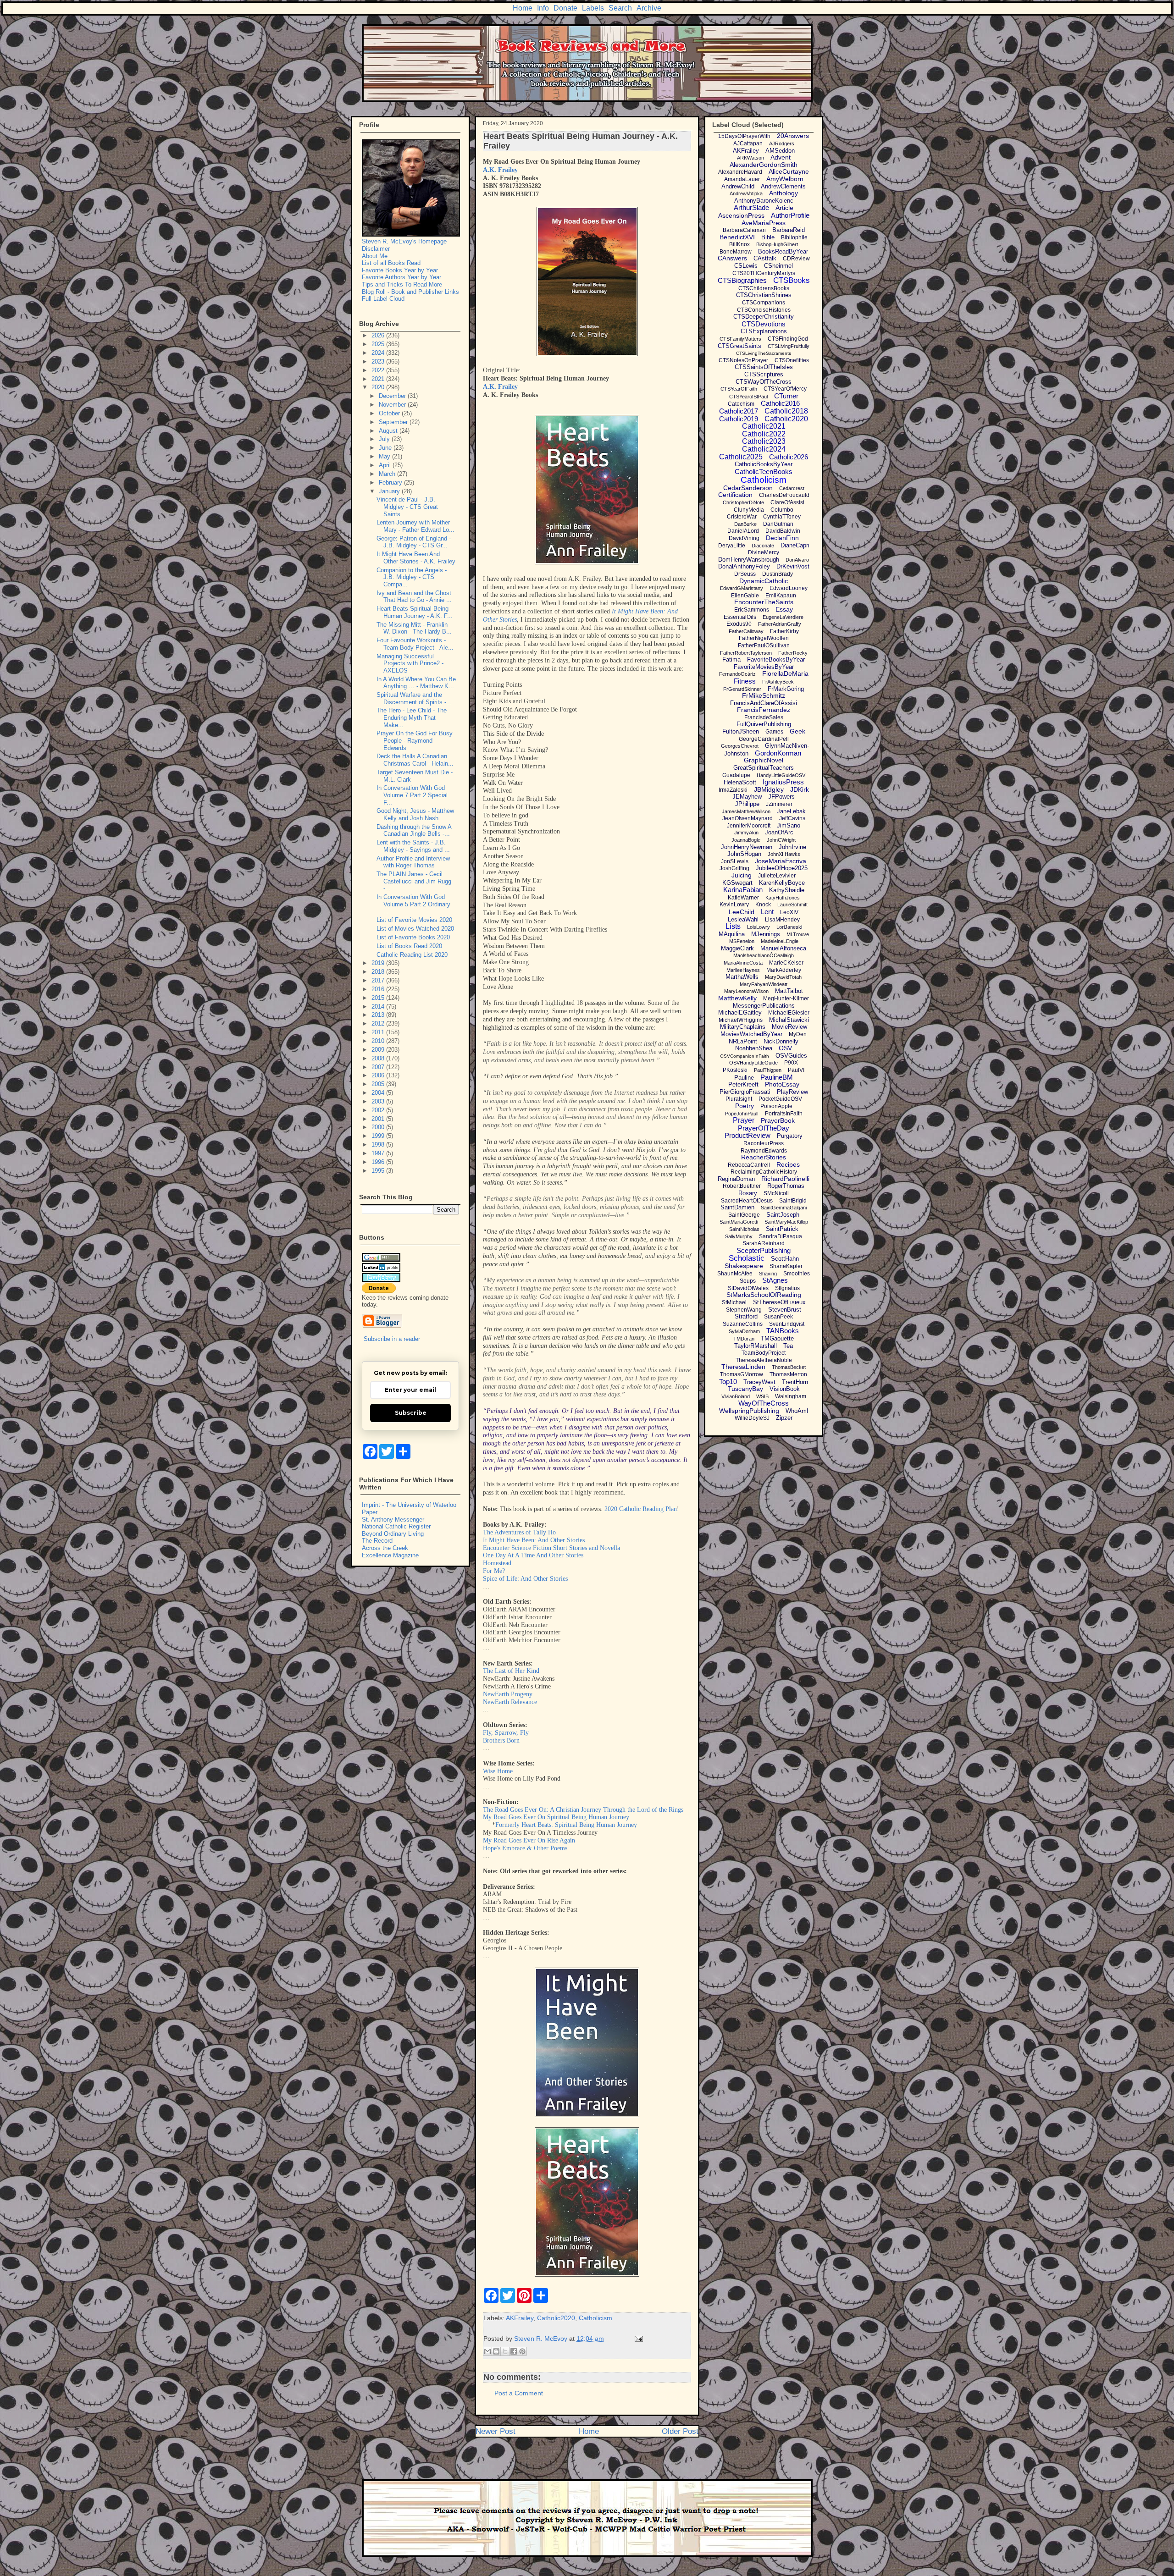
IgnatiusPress (783, 782)
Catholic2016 (780, 403)
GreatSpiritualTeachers (764, 768)
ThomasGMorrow (742, 1374)
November (393, 405)
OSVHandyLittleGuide (753, 1063)
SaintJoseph (783, 1215)
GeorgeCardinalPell (764, 739)
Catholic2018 (786, 411)
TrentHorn (795, 1382)
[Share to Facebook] (514, 2351)
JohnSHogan (744, 854)
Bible (768, 237)
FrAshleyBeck (778, 682)
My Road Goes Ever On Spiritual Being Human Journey (556, 1817)
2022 (379, 370)
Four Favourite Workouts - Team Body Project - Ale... (415, 644)
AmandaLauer (742, 179)
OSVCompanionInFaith (745, 1056)
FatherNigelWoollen (764, 638)
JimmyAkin (746, 833)
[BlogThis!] (496, 2351)
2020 (379, 387)
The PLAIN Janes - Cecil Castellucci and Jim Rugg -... (414, 881)
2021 (379, 379)
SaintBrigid (793, 1201)
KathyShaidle (787, 890)
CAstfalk (765, 258)
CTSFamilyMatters (740, 339)
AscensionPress (741, 215)
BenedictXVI (737, 237)
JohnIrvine (792, 847)
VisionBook (785, 1389)
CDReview (796, 259)
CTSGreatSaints (739, 346)
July (385, 439)
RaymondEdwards (764, 1151)
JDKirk (800, 789)
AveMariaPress (764, 223)
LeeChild (742, 912)
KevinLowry (734, 905)
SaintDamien (737, 1207)
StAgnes (775, 1280)
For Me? (494, 1571)
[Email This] (487, 2351)
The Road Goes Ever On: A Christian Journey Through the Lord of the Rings (583, 1810)
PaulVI (796, 1070)
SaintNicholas (744, 1229)
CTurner (786, 396)
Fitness (745, 681)
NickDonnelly (781, 1041)
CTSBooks (792, 280)
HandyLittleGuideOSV (781, 775)
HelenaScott (740, 782)
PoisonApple (776, 1106)
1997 (379, 1153)
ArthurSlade (751, 207)
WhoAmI (797, 1411)
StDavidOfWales (748, 1288)
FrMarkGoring (786, 689)
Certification (735, 495)
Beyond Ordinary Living (393, 1534)
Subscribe (411, 1413)
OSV (785, 1048)
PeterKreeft (743, 1084)
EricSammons (752, 610)
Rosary (748, 1193)
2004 (379, 1093)
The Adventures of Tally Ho (519, 1532)
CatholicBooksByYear (764, 464)
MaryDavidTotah (783, 977)
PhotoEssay (782, 1084)
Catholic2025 (741, 457)
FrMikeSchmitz (764, 695)
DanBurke (745, 524)
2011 (379, 1032)
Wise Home (498, 1771)
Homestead (497, 1563)
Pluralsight (739, 1099)
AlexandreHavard (740, 172)
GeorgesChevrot (740, 746)
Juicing (742, 875)
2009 (379, 1050)
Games (774, 732)
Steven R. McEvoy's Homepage (404, 241)
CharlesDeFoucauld (784, 495)
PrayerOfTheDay (764, 1128)
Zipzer (784, 1418)
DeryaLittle (732, 546)
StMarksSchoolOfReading (764, 1295)
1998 (379, 1145)
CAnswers (732, 258)
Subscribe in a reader (392, 1339)
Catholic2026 (789, 457)
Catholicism (595, 2318)
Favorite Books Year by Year (400, 270)
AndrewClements (783, 186)
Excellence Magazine (390, 1555)
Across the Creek (385, 1548)
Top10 (728, 1382)
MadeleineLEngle (780, 941)
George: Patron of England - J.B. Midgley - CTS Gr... (414, 542)
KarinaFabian (743, 890)
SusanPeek (778, 1317)
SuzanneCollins (743, 1324)
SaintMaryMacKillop (786, 1222)
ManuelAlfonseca (783, 948)
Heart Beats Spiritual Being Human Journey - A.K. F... (415, 612)
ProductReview (748, 1135)
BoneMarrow (736, 252)
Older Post (680, 2431)
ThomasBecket (789, 1367)
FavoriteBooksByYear (776, 659)
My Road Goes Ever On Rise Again (529, 1840)
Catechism (741, 404)
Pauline (744, 1078)
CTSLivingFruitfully (789, 346)
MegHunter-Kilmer (786, 998)
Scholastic (747, 1258)
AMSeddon (780, 151)
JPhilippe (747, 804)
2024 (379, 353)
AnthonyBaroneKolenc (764, 201)
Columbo (782, 510)
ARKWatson (750, 158)
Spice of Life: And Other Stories (525, 1579)
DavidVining (744, 538)
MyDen (798, 1034)
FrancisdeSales (764, 717)
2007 (379, 1067)
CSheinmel (778, 266)
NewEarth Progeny (508, 1694)
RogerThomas (786, 1186)
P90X (791, 1063)
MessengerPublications (764, 1006)
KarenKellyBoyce (782, 883)
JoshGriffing (734, 868)
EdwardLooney (789, 588)
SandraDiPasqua (781, 1236)
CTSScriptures (764, 374)
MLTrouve (798, 934)
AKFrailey (520, 2318)
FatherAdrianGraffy (780, 624)
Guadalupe (736, 775)
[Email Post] (637, 2339)
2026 (379, 335)
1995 (379, 1171)
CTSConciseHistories (764, 310)
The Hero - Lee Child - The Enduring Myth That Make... (412, 717)
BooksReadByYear (783, 251)
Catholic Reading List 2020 (412, 955)
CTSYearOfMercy (785, 389)
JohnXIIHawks (784, 854)
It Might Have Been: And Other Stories (534, 1540)
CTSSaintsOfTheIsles (764, 367)
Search (620, 8)
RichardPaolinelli (785, 1179)
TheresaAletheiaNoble (764, 1360)
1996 (379, 1162)
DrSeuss (745, 574)
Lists (733, 926)
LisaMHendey (782, 920)
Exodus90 (739, 624)
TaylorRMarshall (756, 1346)
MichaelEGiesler (789, 1013)
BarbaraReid (789, 230)
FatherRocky (793, 653)
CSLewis (746, 266)
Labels (593, 8)
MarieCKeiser (786, 963)
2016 (379, 989)
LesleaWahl (743, 919)
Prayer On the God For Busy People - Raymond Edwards (415, 740)
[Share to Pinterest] (522, 2351)
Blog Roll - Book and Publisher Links (410, 292)
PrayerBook (778, 1120)
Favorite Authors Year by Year (401, 277)
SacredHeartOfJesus (747, 1201)
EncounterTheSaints (764, 602)
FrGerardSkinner (742, 689)
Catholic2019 (739, 419)
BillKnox (739, 244)
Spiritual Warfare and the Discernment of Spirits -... (414, 698)
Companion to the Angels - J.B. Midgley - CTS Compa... (412, 577)
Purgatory (790, 1136)
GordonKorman (778, 753)
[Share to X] (505, 2351)
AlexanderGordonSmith (764, 165)
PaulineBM (777, 1077)
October (390, 413)
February (391, 483)
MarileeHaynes (743, 970)
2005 (379, 1084)
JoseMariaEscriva (781, 861)
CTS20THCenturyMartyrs (764, 273)
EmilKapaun (781, 596)
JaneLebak (791, 811)
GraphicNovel (764, 760)
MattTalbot (789, 991)
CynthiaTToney (782, 517)
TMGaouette (777, 1338)
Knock (763, 905)
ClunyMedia (749, 510)
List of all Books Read (391, 263)
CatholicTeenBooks (764, 472)
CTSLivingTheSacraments (764, 353)
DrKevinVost (793, 566)
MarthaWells (742, 977)
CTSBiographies (742, 280)
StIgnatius (787, 1288)
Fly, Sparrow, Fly (506, 1733)
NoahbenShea (754, 1048)
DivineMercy (764, 552)
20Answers (793, 136)
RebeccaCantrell (749, 1165)
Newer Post (496, 2431)
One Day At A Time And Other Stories (533, 1555)
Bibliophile (794, 237)
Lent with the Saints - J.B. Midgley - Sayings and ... (413, 846)
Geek (797, 731)
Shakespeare (744, 1266)
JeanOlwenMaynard (748, 818)
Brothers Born (501, 1740)
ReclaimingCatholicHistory (764, 1172)
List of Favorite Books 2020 (413, 937)
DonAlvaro (797, 560)
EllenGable (745, 596)
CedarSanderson (748, 488)
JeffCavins (792, 818)
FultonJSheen (741, 731)
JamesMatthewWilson (746, 811)
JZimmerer (779, 804)
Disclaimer (376, 249)
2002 (379, 1110)
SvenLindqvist (787, 1324)
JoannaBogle (746, 840)
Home (523, 8)
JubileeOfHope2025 (782, 868)
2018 (379, 972)
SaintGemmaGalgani (784, 1208)
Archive (649, 8)
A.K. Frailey (500, 170)
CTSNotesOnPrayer (743, 360)
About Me (375, 256)
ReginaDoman (736, 1179)
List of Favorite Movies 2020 (414, 920)
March (388, 474)
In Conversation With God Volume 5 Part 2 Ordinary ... (413, 904)
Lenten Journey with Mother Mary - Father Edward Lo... (415, 526)
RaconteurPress (764, 1143)
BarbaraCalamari (744, 230)
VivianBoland (736, 1396)
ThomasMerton (788, 1374)
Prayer (744, 1120)
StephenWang (744, 1310)
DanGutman (778, 524)
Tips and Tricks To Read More (402, 284)
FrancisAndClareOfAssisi (764, 703)
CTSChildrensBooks (764, 288)
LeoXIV (789, 912)
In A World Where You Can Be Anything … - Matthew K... (416, 683)
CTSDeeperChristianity (764, 317)
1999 (379, 1136)
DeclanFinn (782, 538)
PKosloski (735, 1070)
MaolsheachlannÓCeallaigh (764, 955)
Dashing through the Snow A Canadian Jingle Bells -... (414, 830)
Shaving (768, 1274)
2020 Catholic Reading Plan (641, 1509)
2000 (379, 1127)
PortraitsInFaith (784, 1114)
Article (784, 208)
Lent (767, 912)
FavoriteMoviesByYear (764, 667)
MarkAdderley (784, 970)
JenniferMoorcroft (749, 826)
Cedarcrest (792, 488)
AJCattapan (748, 143)
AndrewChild (738, 186)
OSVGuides (791, 1056)
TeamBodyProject (764, 1353)
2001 (379, 1119)
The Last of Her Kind (511, 1671)
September (394, 422)
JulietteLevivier (777, 876)
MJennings (766, 934)
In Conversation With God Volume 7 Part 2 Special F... (412, 795)
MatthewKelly (737, 998)
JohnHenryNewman (747, 847)
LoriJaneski (789, 927)
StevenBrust (785, 1310)
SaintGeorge (744, 1215)
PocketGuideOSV (780, 1099)
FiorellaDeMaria (785, 673)
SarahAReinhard (764, 1243)
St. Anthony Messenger (393, 1520)
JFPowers (781, 797)
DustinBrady (778, 574)
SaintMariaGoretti (739, 1222)
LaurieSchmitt (792, 905)
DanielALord (743, 531)
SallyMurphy (739, 1236)
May (385, 456)
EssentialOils (740, 617)
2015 (379, 998)
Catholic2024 (764, 449)
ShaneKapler (786, 1266)
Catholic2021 (764, 426)
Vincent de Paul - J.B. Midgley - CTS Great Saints (407, 507)
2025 (379, 344)
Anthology (784, 193)
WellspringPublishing (749, 1411)
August (389, 431)
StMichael (734, 1302)
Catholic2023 (764, 441)
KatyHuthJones (783, 898)
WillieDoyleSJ (752, 1418)
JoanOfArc (779, 832)
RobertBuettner (742, 1186)
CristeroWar (742, 517)
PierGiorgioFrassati (745, 1092)
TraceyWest (759, 1382)
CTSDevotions (764, 324)
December (393, 396)
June (386, 448)
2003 (379, 1101)
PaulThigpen (768, 1070)
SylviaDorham (744, 1331)
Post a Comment (519, 2393)
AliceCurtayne (789, 171)
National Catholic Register (396, 1526)
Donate (565, 8)
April (386, 465)
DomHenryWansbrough (749, 560)
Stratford (746, 1316)
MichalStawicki (789, 1020)
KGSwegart (737, 883)
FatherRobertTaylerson (746, 653)
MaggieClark (737, 948)
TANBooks (783, 1331)
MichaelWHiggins (741, 1020)
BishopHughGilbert (777, 244)
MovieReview (789, 1027)
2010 (379, 1041)
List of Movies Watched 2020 (415, 929)
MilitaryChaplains (743, 1027)
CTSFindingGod (788, 339)
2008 (379, 1058)
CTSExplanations (764, 331)
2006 (379, 1075)
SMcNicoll (776, 1193)
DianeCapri (795, 545)
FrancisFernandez (764, 710)
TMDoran (744, 1339)
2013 (379, 1015)
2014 (379, 1007)
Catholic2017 (739, 411)
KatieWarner (743, 898)
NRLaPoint (743, 1041)
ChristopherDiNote (743, 502)
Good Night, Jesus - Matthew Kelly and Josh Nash (415, 814)
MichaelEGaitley (740, 1012)
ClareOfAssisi (787, 502)
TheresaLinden (743, 1367)
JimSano (789, 825)
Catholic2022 (764, 434)
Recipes (788, 1164)
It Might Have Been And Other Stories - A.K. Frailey (416, 558)
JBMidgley (769, 789)
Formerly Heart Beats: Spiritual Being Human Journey (566, 1825)
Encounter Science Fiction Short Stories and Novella (551, 1548)
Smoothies (797, 1274)
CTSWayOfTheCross (764, 382)
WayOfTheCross (764, 1403)
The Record (377, 1541)
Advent (781, 157)
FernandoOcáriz (737, 674)
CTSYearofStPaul (748, 397)
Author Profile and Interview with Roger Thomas (413, 862)
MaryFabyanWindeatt (764, 984)
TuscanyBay (745, 1389)
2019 (379, 963)
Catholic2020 (556, 2318)
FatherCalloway (746, 631)
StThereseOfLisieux (779, 1302)
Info (543, 8)
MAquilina (732, 934)
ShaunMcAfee (735, 1274)
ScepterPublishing (764, 1250)
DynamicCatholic (764, 581)
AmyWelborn (785, 179)
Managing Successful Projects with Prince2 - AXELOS (410, 663)
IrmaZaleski (733, 790)
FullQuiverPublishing (764, 724)
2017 (379, 980)
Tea (788, 1346)
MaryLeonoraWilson (746, 991)
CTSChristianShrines (764, 295)
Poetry (745, 1106)
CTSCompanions (764, 303)
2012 (379, 1023)
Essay (784, 609)
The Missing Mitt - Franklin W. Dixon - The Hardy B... (414, 628)
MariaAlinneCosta (743, 963)
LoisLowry (759, 927)
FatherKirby (784, 631)
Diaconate (763, 546)
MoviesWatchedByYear (751, 1034)
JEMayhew (747, 797)
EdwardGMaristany (742, 588)
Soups (748, 1281)
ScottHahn (785, 1259)
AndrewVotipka (746, 193)
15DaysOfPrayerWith (744, 136)
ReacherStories (764, 1157)
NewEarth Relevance (510, 1702)
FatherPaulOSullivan (764, 645)
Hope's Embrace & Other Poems (525, 1848)
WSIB (762, 1396)
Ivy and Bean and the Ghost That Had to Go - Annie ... (414, 597)
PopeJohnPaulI (742, 1114)
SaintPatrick (782, 1229)
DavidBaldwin (783, 531)
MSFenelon (742, 941)
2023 (379, 361)
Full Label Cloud (383, 299)
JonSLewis (735, 861)
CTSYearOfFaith (739, 389)
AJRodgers (782, 143)
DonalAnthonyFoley (744, 566)
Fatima (731, 659)
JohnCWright (781, 840)
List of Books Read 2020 (409, 946)
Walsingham (791, 1396)
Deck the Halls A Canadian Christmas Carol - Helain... (415, 760)
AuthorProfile (790, 215)
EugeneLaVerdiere (783, 617)
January (390, 491)
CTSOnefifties (792, 360)
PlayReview (792, 1092)
